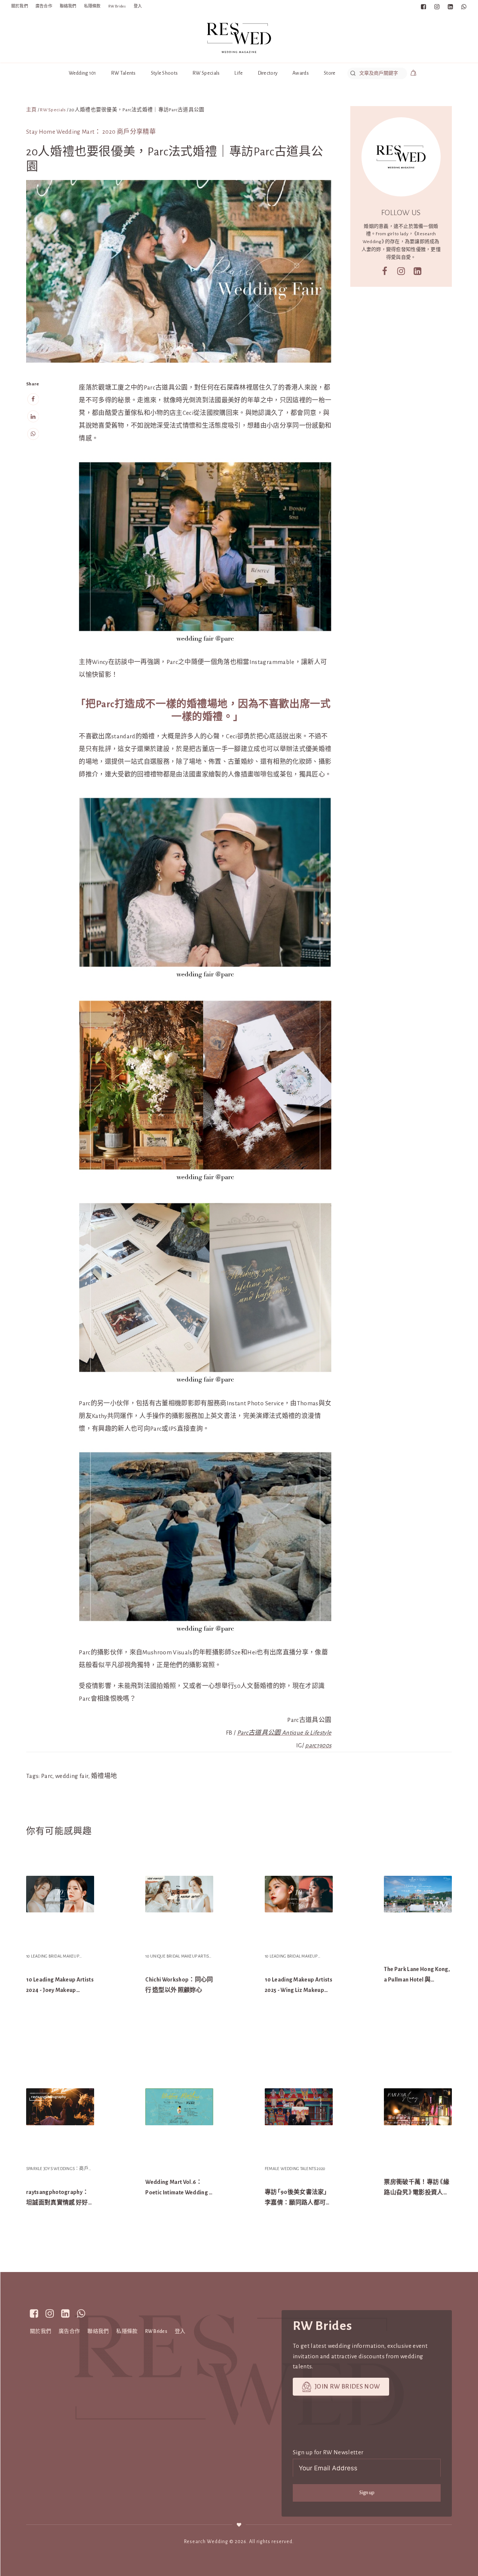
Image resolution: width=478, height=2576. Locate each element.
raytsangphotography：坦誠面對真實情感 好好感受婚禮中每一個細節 (57, 2203)
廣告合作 (44, 6)
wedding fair (72, 1776)
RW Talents (124, 73)
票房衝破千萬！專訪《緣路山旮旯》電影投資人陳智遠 (417, 2192)
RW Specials (206, 73)
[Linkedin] (33, 416)
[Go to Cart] (413, 74)
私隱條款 (92, 6)
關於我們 (20, 6)
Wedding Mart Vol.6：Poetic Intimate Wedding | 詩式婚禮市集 (178, 2192)
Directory (268, 73)
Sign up (367, 2493)
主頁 (32, 110)
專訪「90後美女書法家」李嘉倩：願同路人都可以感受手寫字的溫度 (298, 2203)
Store (330, 73)
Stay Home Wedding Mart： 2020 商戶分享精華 (91, 132)
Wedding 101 (83, 73)
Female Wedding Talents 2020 (295, 2169)
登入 (138, 6)
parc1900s (318, 1745)
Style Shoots (164, 73)
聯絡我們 (68, 6)
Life (239, 73)
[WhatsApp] (33, 434)
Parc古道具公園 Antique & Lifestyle (284, 1733)
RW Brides (117, 6)
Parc (47, 1776)
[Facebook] (33, 399)
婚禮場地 (104, 1776)
